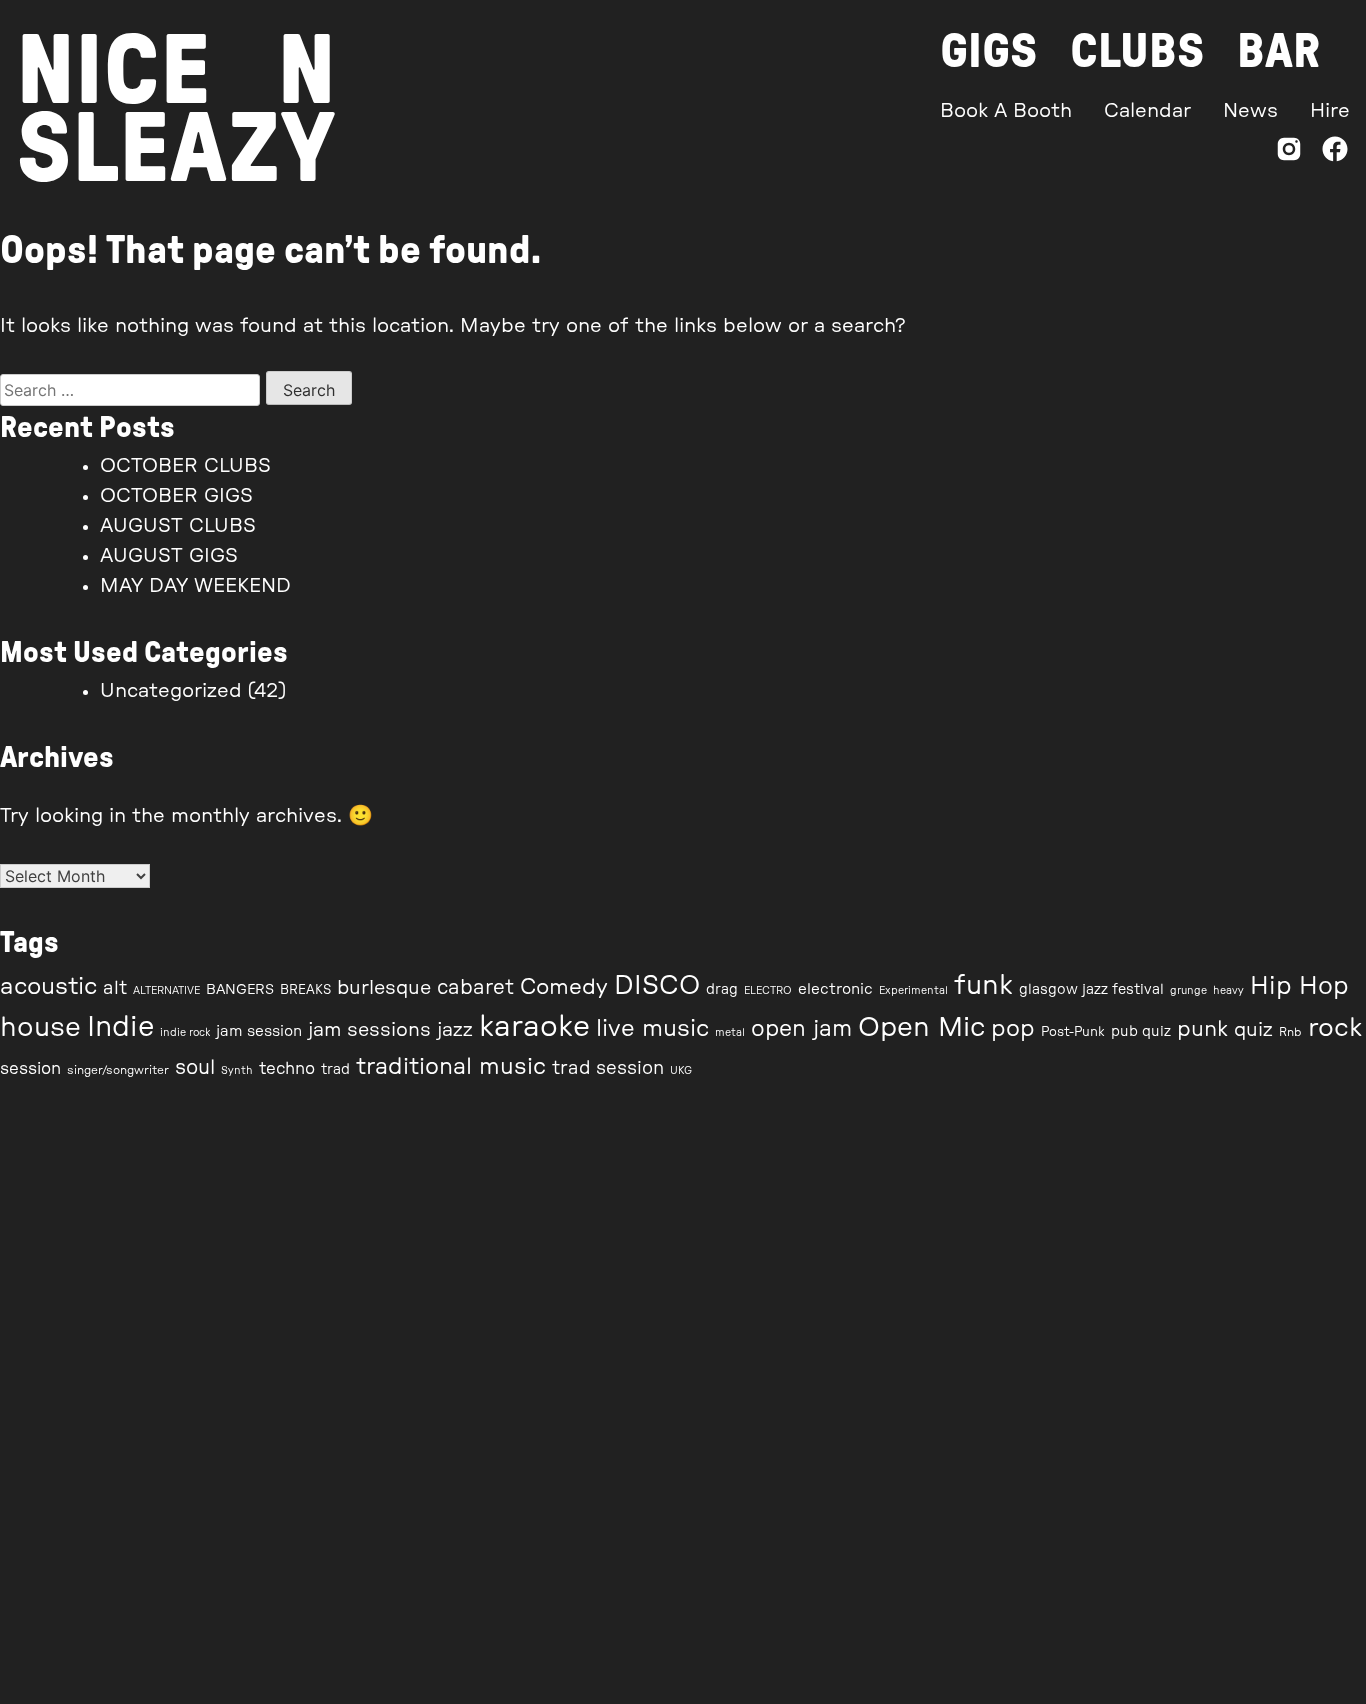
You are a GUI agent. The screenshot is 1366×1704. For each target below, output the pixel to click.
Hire (1330, 111)
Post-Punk (1073, 1032)
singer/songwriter (118, 1070)
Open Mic (921, 1027)
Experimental (913, 990)
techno (287, 1069)
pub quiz (1141, 1032)
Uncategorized (171, 691)
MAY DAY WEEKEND (195, 586)
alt (115, 988)
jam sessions (369, 1030)
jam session (259, 1031)
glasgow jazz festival (1091, 990)
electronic (835, 989)
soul (195, 1068)
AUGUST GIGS (169, 556)
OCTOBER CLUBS (185, 466)
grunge (1188, 990)
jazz (455, 1030)
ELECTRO (768, 990)
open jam (801, 1029)
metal (730, 1032)
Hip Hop (1299, 986)
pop (1013, 1028)
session (30, 1069)
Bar (1278, 52)
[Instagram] (1289, 153)
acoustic (48, 987)
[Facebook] (1335, 153)
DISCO (657, 986)
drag (722, 990)
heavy (1228, 990)
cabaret (475, 988)
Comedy (564, 987)
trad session (608, 1068)
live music (652, 1029)
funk (983, 985)
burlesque (384, 988)
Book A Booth (1006, 111)
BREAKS (305, 990)
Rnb (1290, 1032)
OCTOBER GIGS (176, 496)
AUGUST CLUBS (178, 526)
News (1250, 111)
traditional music (451, 1066)
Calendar (1147, 111)
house (40, 1027)
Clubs (1137, 52)
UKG (681, 1070)
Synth (237, 1070)
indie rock (185, 1032)
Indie (120, 1027)
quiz (1253, 1030)
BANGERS (240, 990)
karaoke (534, 1027)
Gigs (989, 52)
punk (1202, 1029)
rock (1335, 1028)
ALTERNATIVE (166, 990)
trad (335, 1070)
